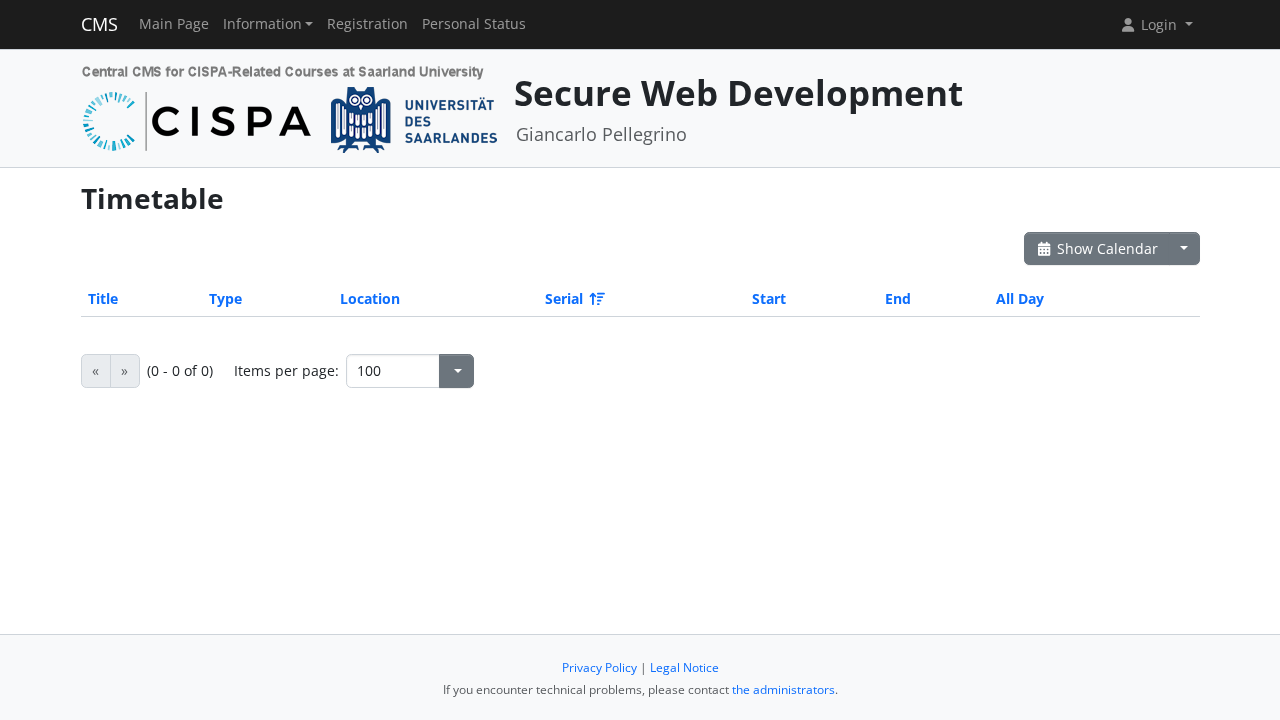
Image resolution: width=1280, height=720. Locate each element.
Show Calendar (1105, 248)
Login (1159, 24)
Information (262, 24)
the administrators (783, 689)
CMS (99, 24)
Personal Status (474, 24)
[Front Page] (290, 106)
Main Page (174, 24)
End (898, 298)
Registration (367, 24)
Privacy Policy (599, 667)
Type (225, 298)
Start (769, 298)
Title (103, 298)
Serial (564, 298)
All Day (1020, 298)
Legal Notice (684, 667)
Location (370, 298)
